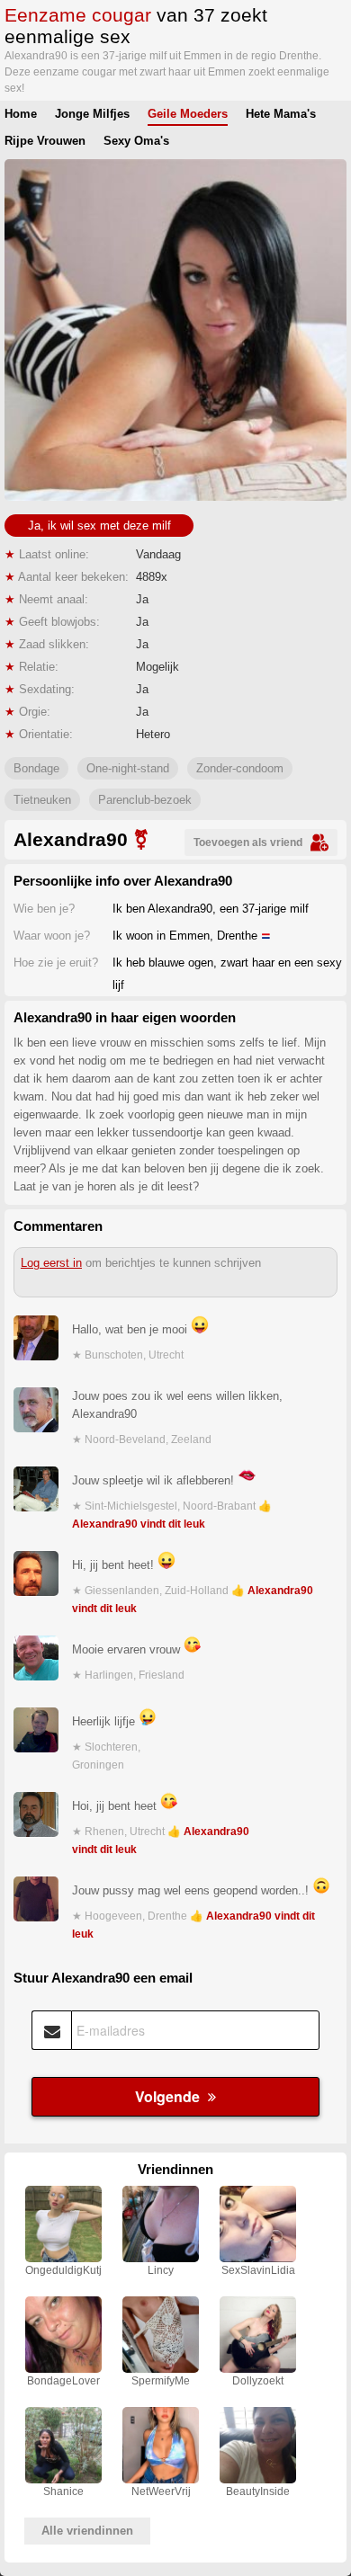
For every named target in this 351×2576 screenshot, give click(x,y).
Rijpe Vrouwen (45, 141)
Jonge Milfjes (92, 114)
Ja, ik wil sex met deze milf (99, 526)
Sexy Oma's (136, 141)
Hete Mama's (281, 114)
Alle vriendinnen (87, 2531)
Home (21, 114)
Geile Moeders (188, 114)
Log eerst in (51, 1263)
